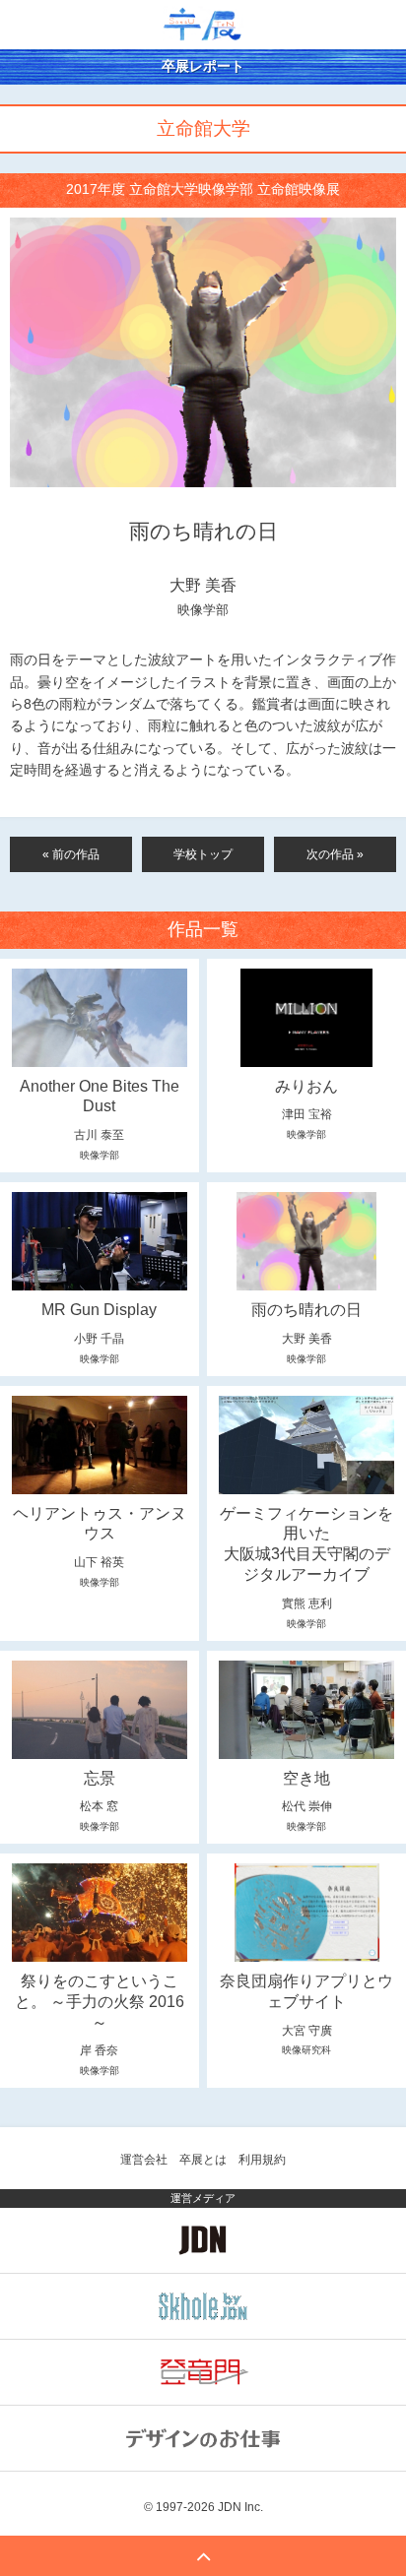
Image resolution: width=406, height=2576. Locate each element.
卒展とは (203, 2160)
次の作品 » (335, 854)
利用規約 (262, 2160)
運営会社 (144, 2160)
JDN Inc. (240, 2507)
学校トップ (203, 854)
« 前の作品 (71, 854)
